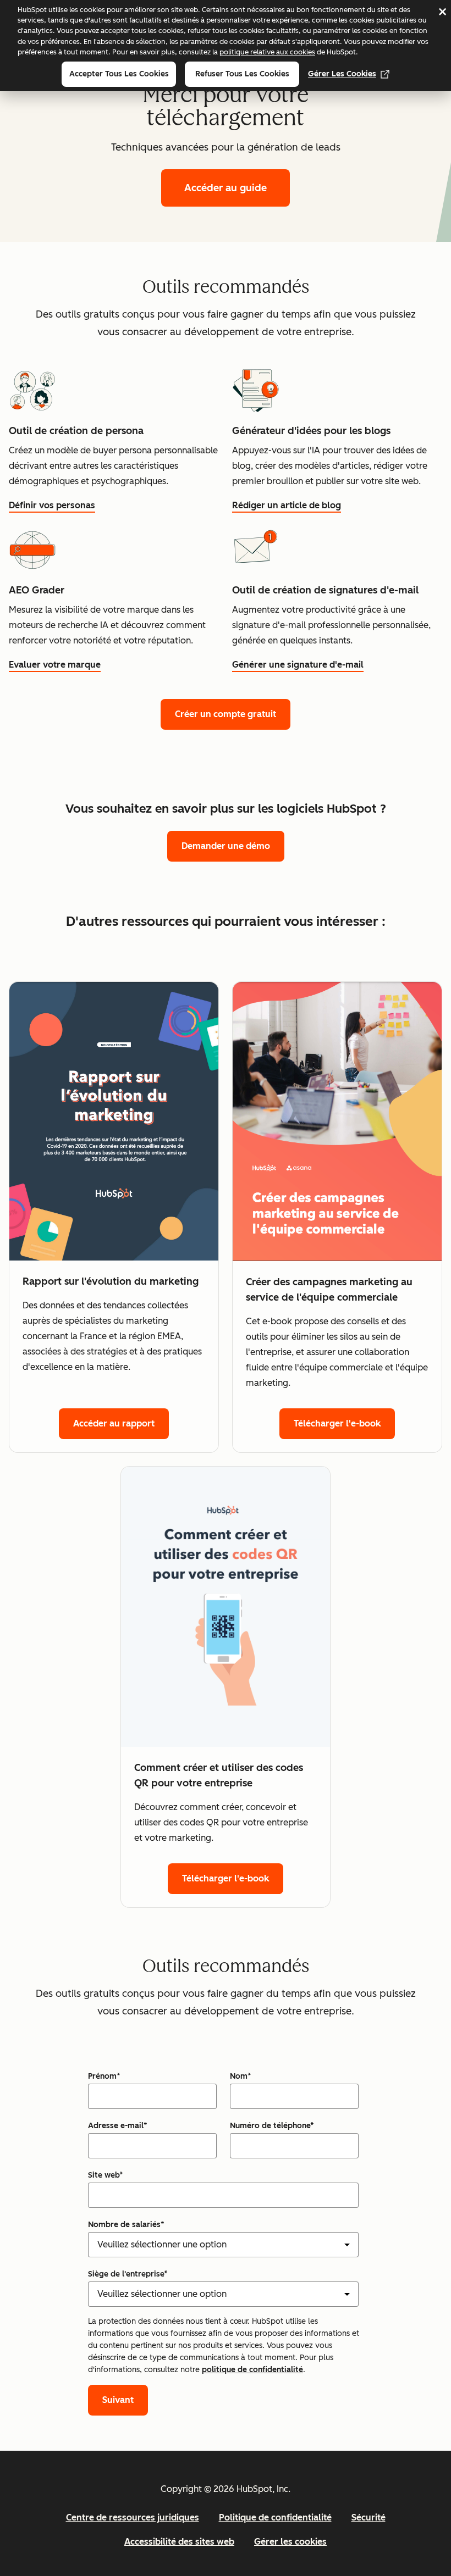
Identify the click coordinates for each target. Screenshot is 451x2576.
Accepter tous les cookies (119, 74)
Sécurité (369, 2517)
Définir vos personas (52, 505)
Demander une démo (226, 846)
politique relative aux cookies (267, 52)
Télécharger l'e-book (337, 1423)
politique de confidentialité (252, 2370)
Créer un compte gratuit (226, 714)
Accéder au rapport (114, 1423)
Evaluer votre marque (55, 665)
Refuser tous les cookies (242, 74)
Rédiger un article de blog (287, 505)
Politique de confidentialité (275, 2517)
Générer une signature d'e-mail (298, 665)
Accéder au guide (226, 188)
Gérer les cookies (342, 74)
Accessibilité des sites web (179, 2542)
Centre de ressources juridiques (133, 2517)
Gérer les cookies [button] (290, 2542)
